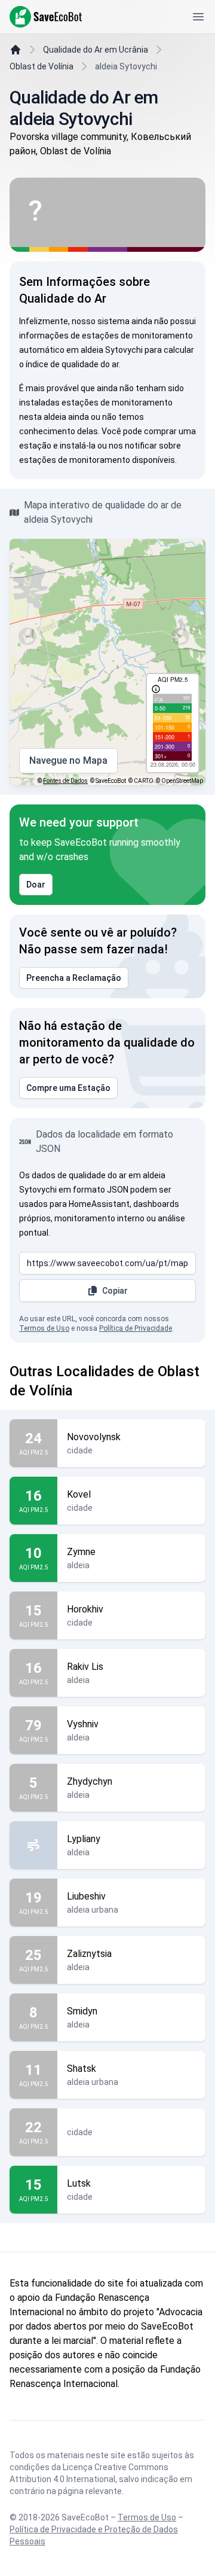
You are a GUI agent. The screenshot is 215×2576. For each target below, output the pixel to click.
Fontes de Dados (65, 781)
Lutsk (79, 2183)
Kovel (79, 1494)
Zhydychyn (90, 1781)
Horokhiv (85, 1609)
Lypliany (84, 1839)
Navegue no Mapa (68, 760)
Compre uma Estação (68, 1088)
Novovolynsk (94, 1437)
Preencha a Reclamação (74, 978)
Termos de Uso (44, 1328)
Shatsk (82, 2069)
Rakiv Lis (85, 1667)
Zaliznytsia (89, 1954)
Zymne (81, 1552)
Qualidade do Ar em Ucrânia (96, 50)
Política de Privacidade (136, 1328)
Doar (36, 885)
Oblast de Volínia (42, 66)
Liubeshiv (86, 1896)
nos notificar (133, 446)
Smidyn (82, 2011)
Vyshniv (83, 1724)
